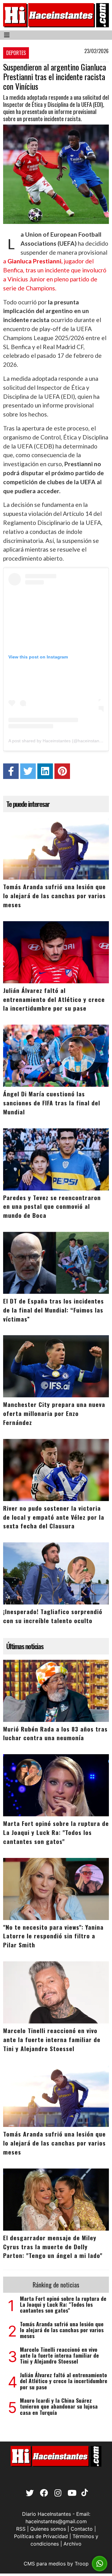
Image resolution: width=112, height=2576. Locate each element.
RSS (21, 2529)
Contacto (82, 2529)
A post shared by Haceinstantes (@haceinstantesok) (60, 741)
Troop (82, 2564)
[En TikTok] (84, 2494)
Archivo (72, 2544)
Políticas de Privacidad (41, 2536)
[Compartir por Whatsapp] (100, 2564)
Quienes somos (48, 2529)
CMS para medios (45, 2564)
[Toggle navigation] (7, 35)
